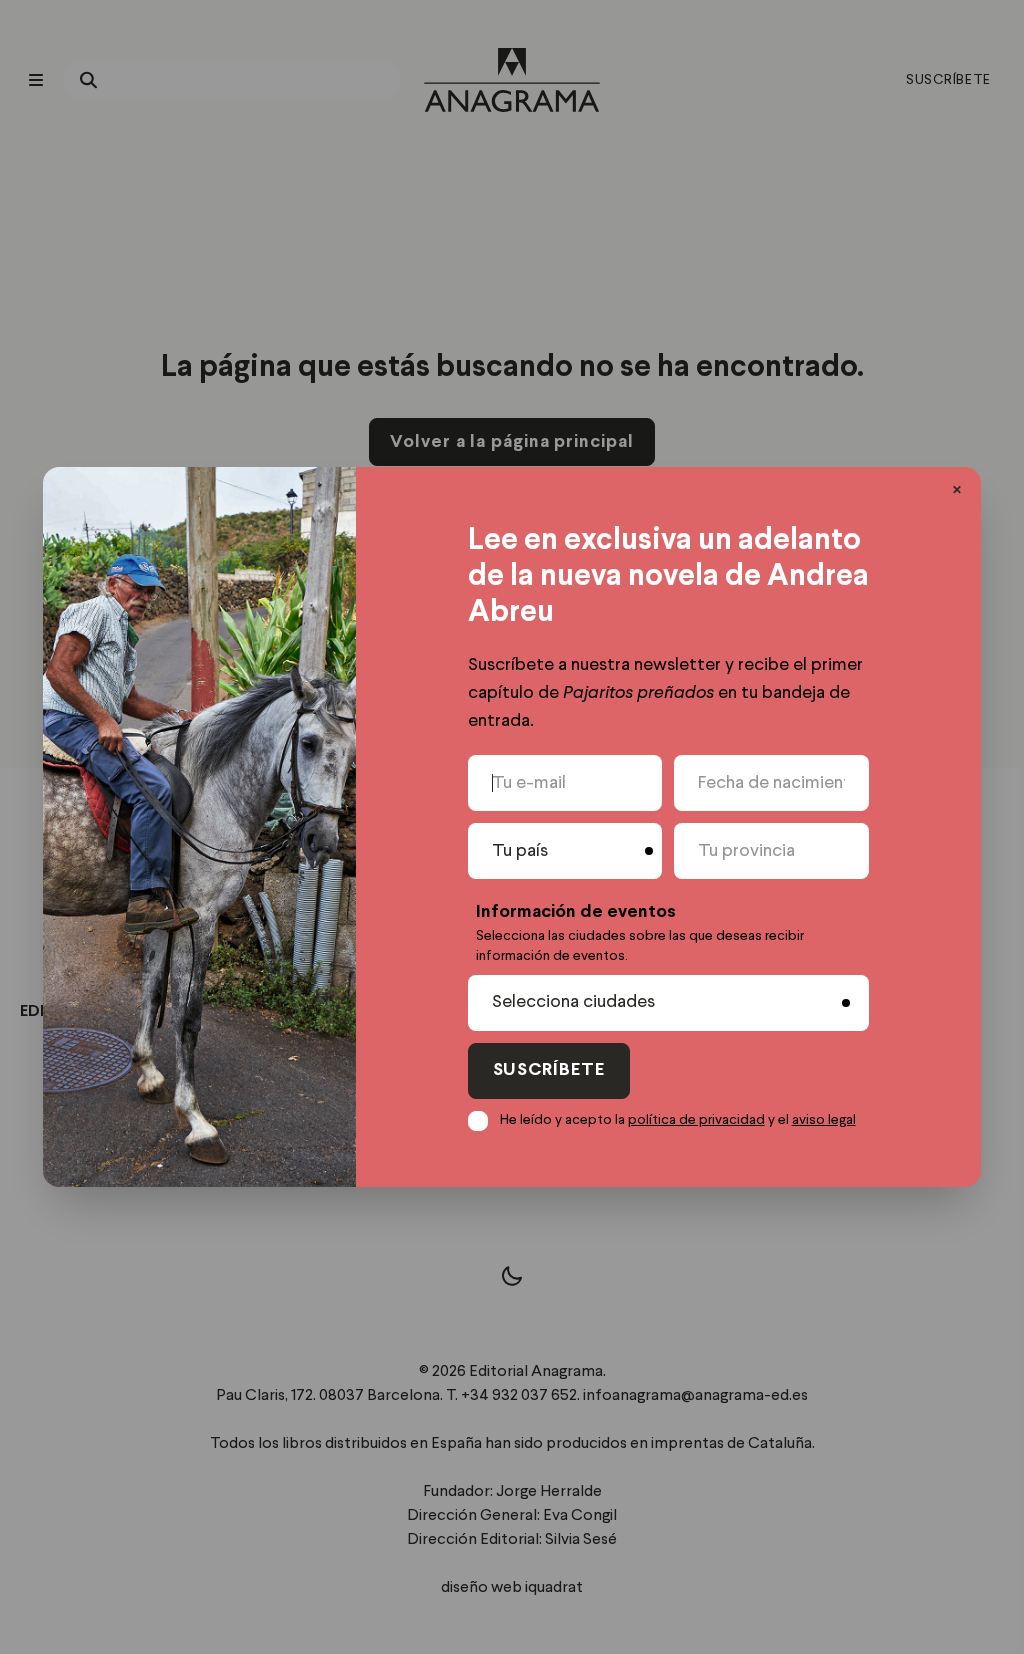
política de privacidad (696, 1120)
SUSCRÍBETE (549, 1070)
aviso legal (824, 1120)
